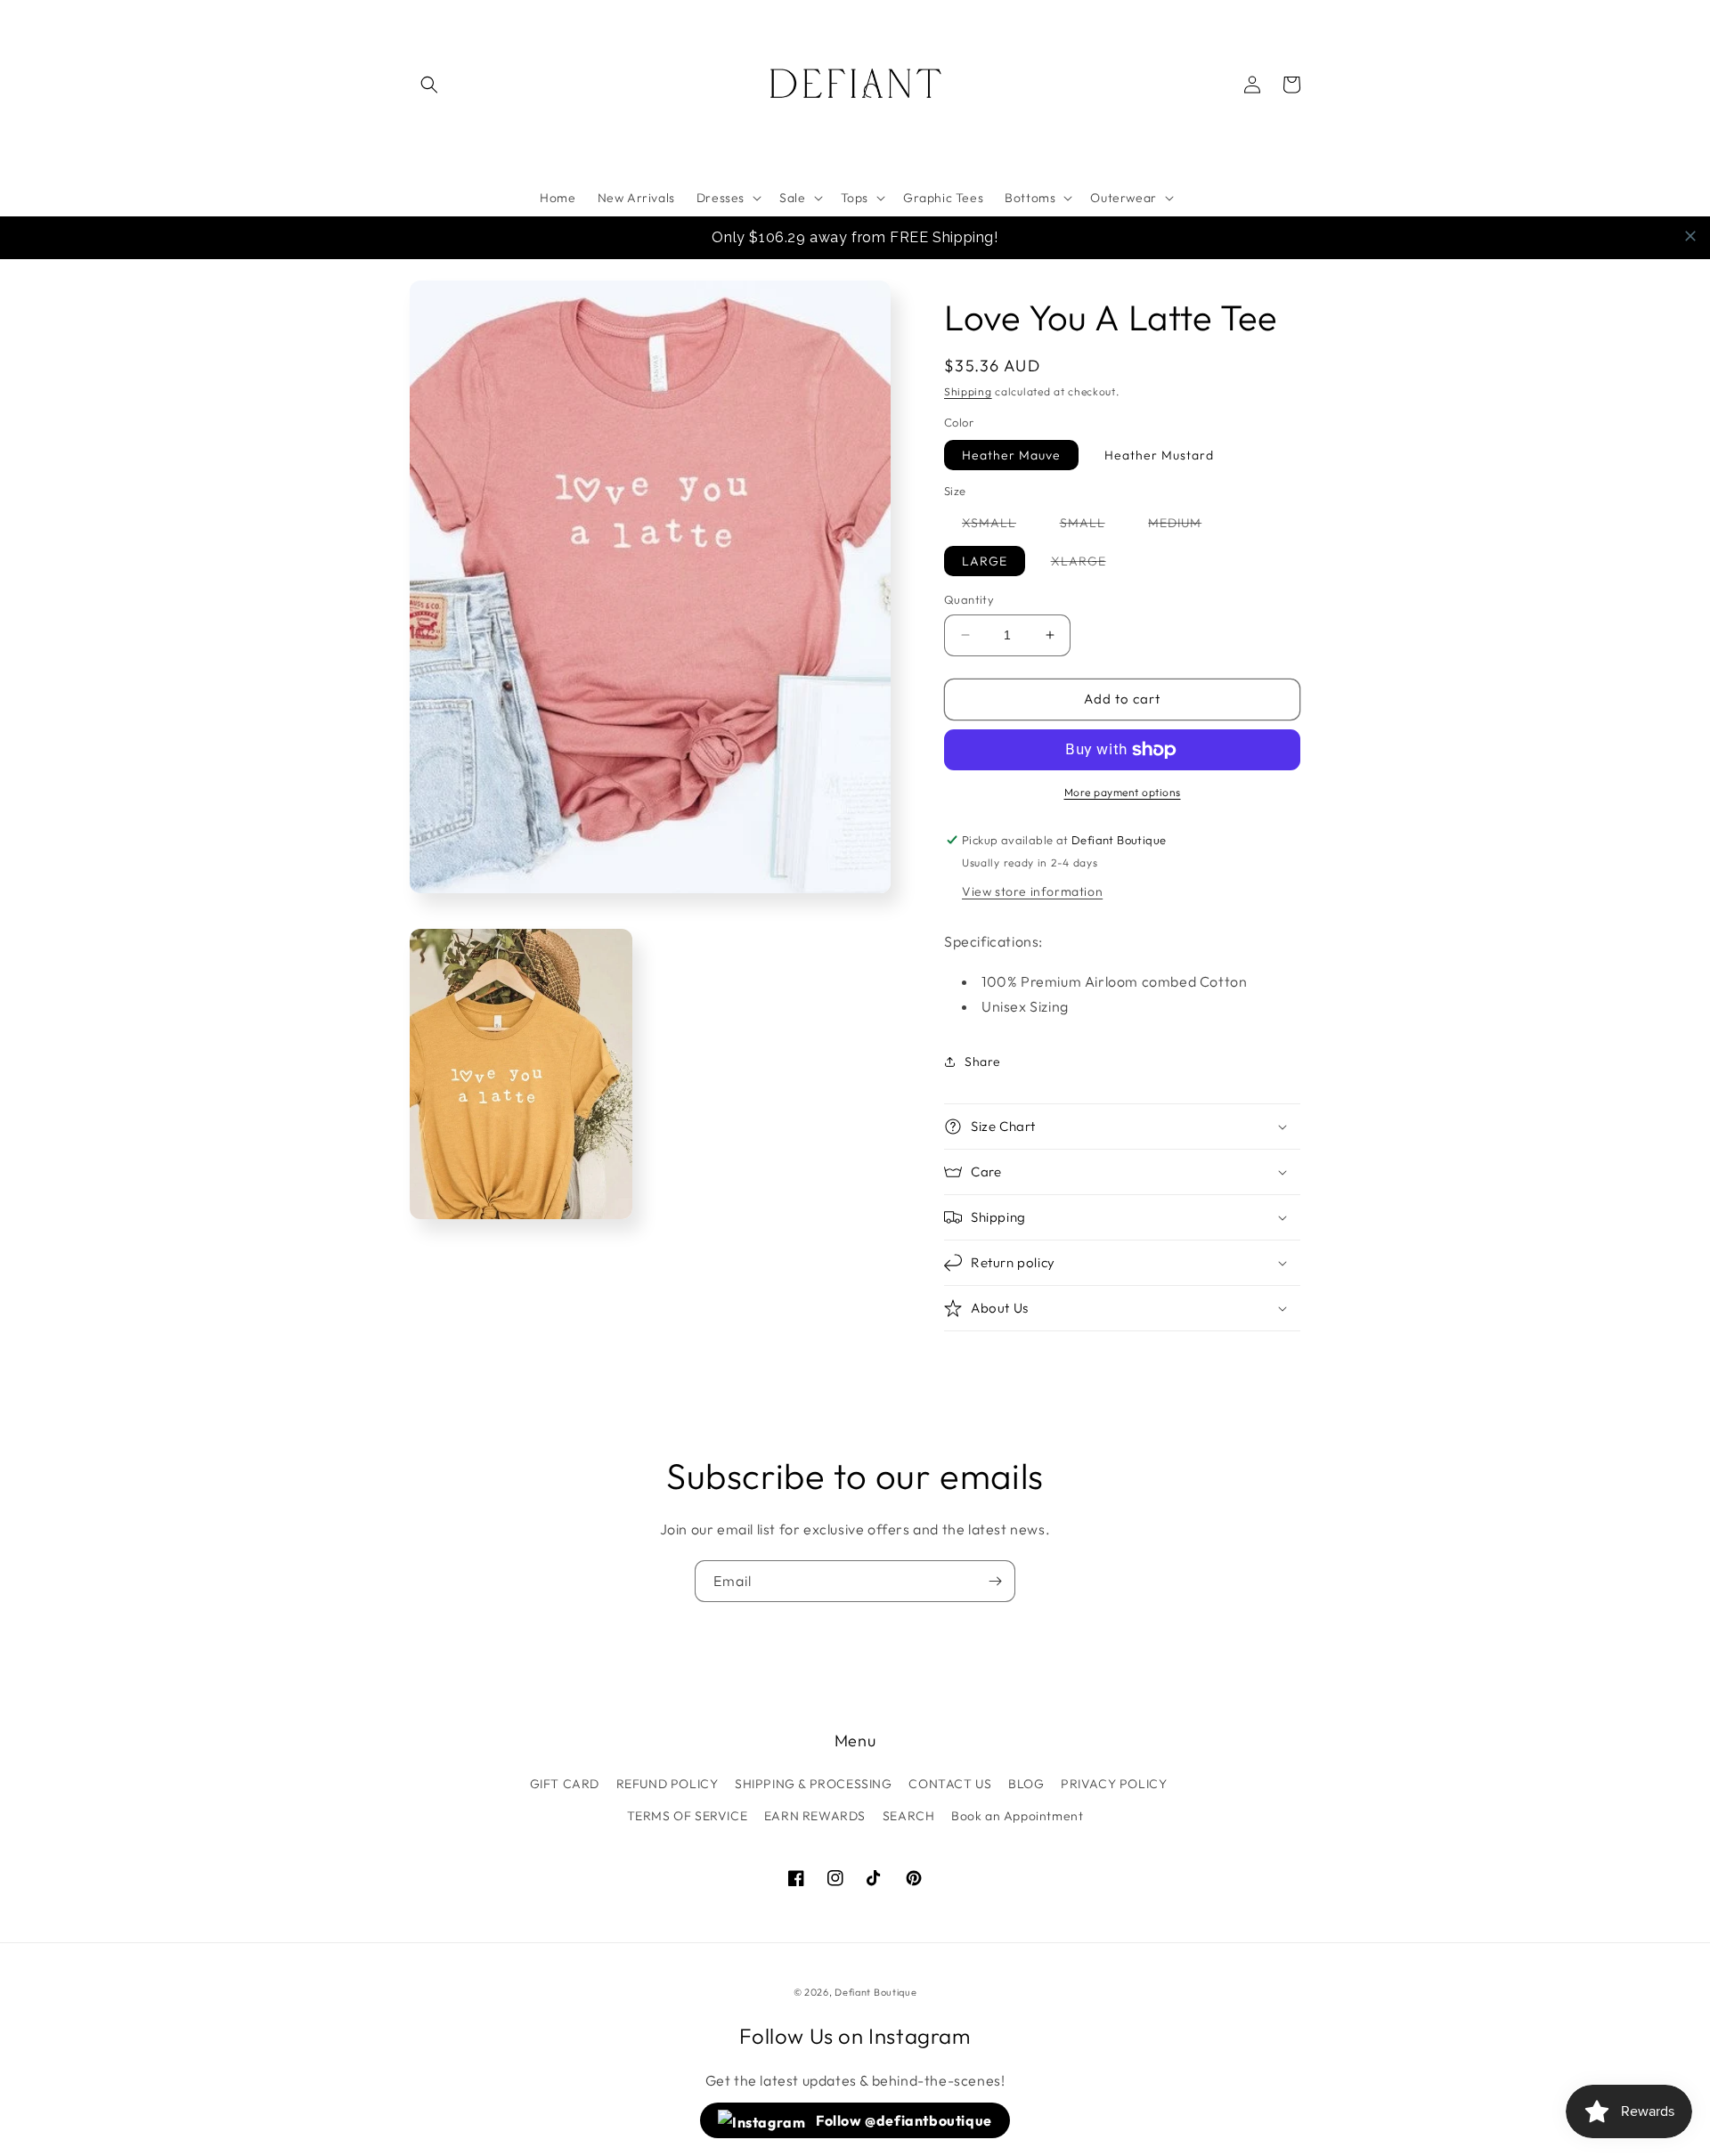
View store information (1032, 891)
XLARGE (1087, 564)
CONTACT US (950, 1784)
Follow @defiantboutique (903, 2120)
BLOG (1026, 1784)
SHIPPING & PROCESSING (814, 1784)
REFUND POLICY (668, 1784)
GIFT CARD (565, 1784)
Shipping (968, 391)
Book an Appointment (1017, 1816)
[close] (1690, 236)
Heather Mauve (1011, 455)
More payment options (1123, 792)
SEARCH (909, 1816)
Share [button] (983, 1062)
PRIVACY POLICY (1114, 1784)
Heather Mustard (1159, 455)
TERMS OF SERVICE (688, 1816)
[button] (429, 85)
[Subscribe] (995, 1581)
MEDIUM (1184, 526)
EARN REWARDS (815, 1816)
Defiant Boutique (875, 1992)
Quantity (969, 599)
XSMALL (998, 526)
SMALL (1091, 526)
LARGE (985, 561)
